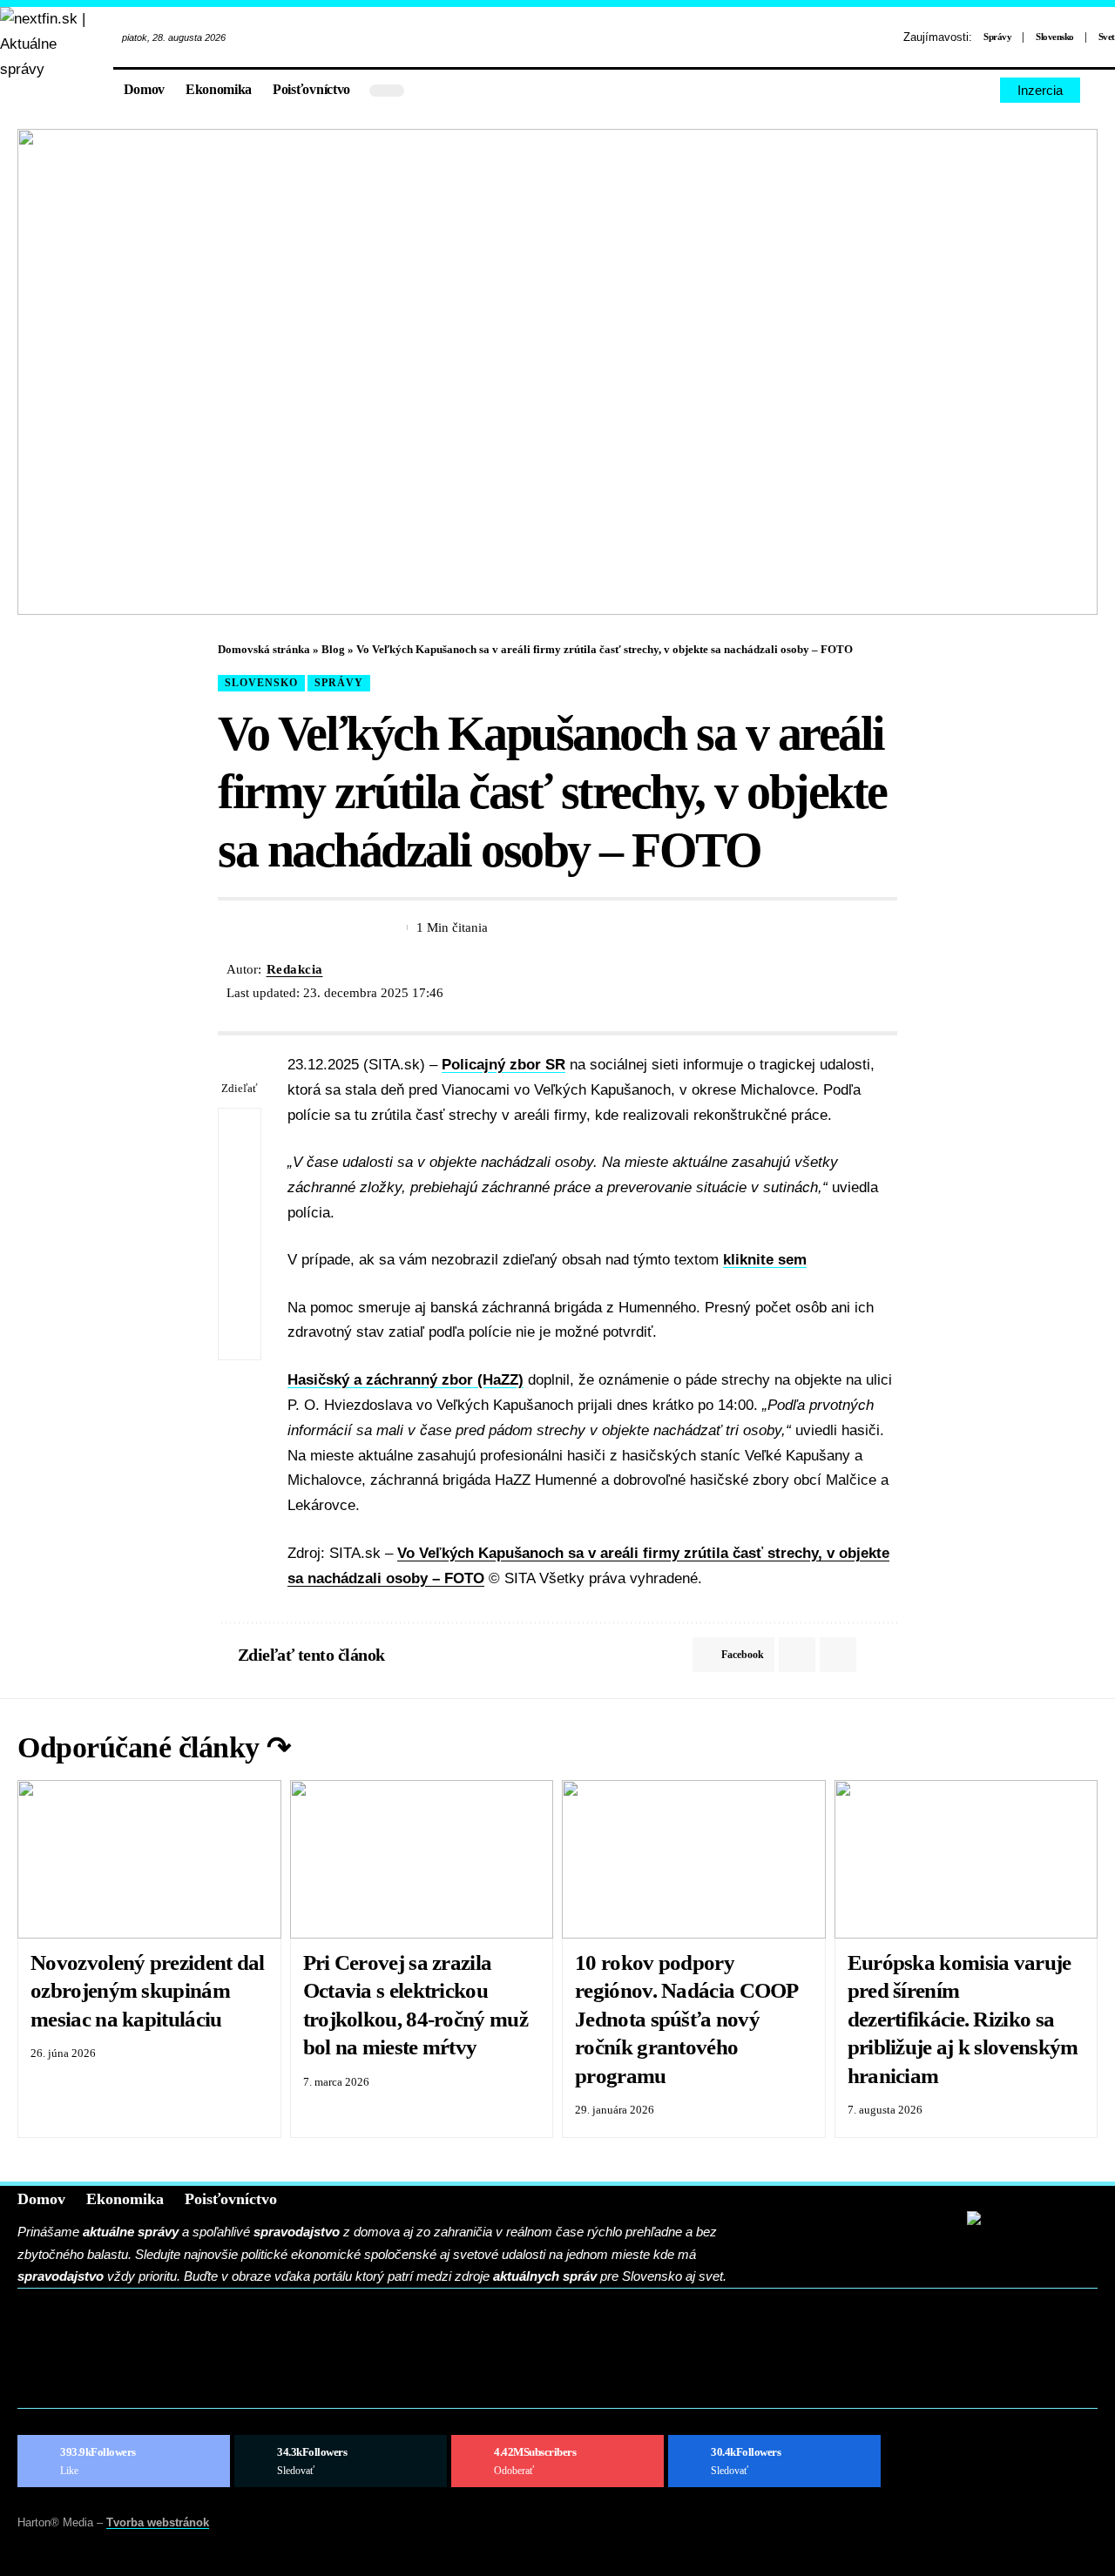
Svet (1107, 37)
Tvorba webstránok (158, 2522)
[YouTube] (961, 90)
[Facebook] (921, 90)
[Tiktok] (981, 90)
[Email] (294, 927)
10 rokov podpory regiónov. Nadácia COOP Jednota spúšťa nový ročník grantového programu (687, 2019)
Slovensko (1055, 37)
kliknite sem (765, 1260)
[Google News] (774, 2461)
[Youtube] (557, 2461)
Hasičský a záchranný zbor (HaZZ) (405, 1380)
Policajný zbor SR (503, 1065)
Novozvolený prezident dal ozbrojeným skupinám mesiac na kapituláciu (148, 1991)
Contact (82, 2335)
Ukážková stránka (130, 2388)
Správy (997, 37)
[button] (1102, 91)
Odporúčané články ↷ (154, 1747)
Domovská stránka (264, 649)
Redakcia (295, 969)
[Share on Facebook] (230, 927)
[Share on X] (262, 927)
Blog (333, 649)
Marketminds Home (132, 2362)
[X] (941, 90)
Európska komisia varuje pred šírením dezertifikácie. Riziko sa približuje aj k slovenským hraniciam (963, 2019)
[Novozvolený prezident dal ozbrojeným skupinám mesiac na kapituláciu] (149, 1859)
